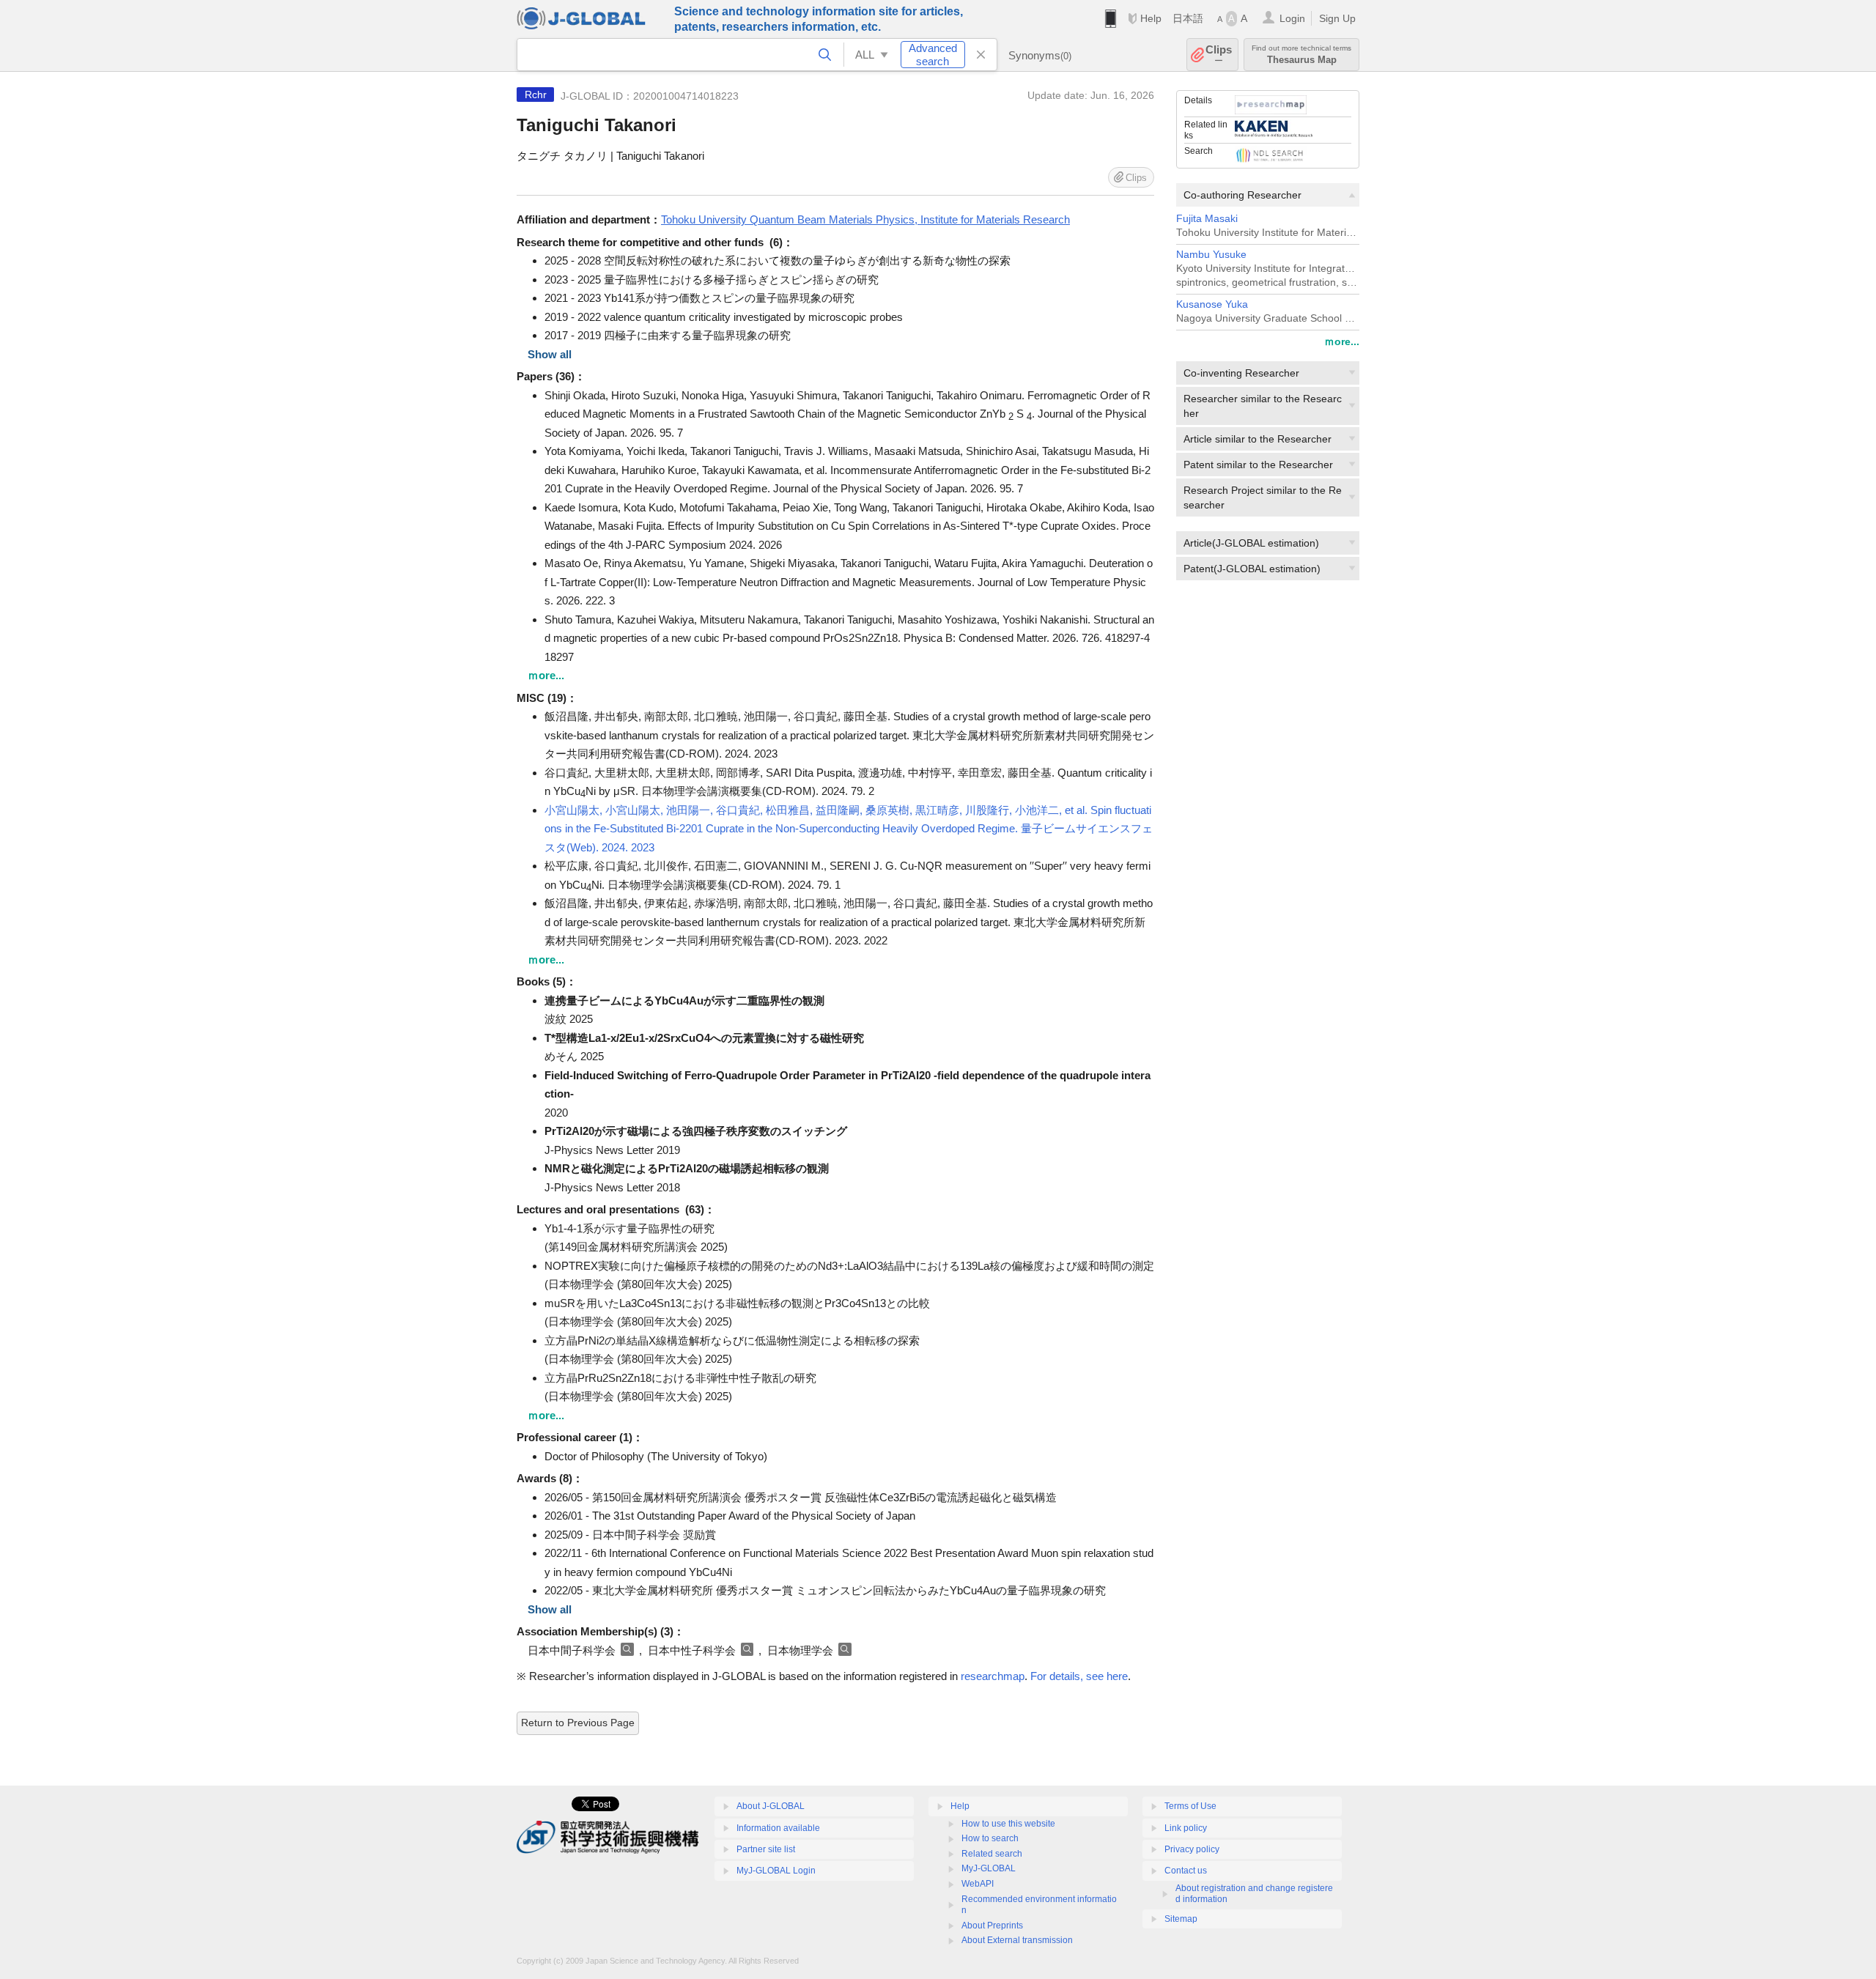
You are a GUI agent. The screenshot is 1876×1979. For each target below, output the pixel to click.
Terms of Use (1190, 1806)
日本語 (1188, 18)
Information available (778, 1828)
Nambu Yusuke (1211, 255)
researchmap (993, 1676)
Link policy (1186, 1828)
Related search (992, 1854)
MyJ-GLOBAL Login (776, 1871)
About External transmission (1017, 1940)
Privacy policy (1192, 1849)
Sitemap (1181, 1919)
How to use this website (1008, 1824)
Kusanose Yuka (1212, 304)
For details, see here (1079, 1676)
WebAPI (978, 1884)
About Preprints (992, 1926)
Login (1292, 18)
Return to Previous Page (578, 1723)
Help (1151, 18)
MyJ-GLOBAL (989, 1868)
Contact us (1186, 1871)
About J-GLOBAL (771, 1806)
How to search (990, 1838)
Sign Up (1337, 18)
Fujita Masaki (1207, 219)
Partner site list (766, 1849)
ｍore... (1342, 341)
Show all (550, 354)
